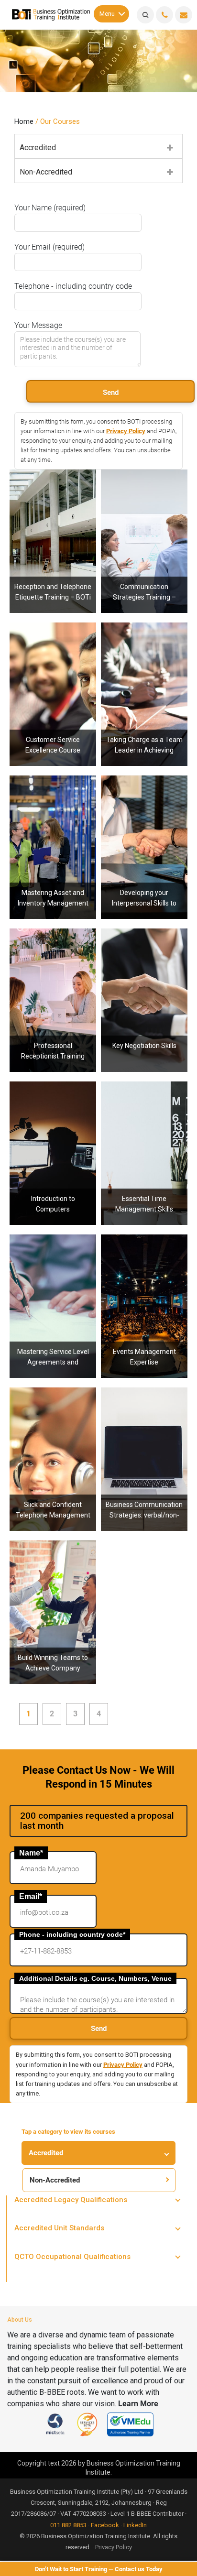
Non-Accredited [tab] (55, 2180)
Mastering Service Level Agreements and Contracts (53, 1256)
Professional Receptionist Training (53, 945)
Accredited (38, 147)
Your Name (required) (50, 208)
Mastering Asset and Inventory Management (53, 792)
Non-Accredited (46, 172)
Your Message (38, 325)
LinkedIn (135, 2525)
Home (24, 121)
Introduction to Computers (53, 1098)
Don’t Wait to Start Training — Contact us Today (99, 2569)
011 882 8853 (68, 2525)
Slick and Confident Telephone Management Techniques (53, 1414)
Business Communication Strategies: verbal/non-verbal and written (144, 1414)
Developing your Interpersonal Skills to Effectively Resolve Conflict (144, 802)
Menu (107, 13)
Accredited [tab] (46, 2153)
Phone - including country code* (72, 1934)
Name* (31, 1853)
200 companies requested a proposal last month (97, 1821)
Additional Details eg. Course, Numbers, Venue (95, 1978)
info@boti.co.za (184, 15)
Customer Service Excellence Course (53, 639)
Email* (31, 1896)
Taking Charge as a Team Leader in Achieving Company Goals (144, 649)
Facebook (105, 2525)
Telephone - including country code (73, 286)
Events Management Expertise (144, 1251)
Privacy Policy (126, 431)
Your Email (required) (49, 247)
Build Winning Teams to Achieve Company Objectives (53, 1562)
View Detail (144, 599)
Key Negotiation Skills (144, 940)
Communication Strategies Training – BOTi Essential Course (144, 491)
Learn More (138, 2404)
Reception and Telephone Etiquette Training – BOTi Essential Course (53, 496)
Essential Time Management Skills (144, 1098)
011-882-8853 (164, 15)
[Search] (145, 15)
